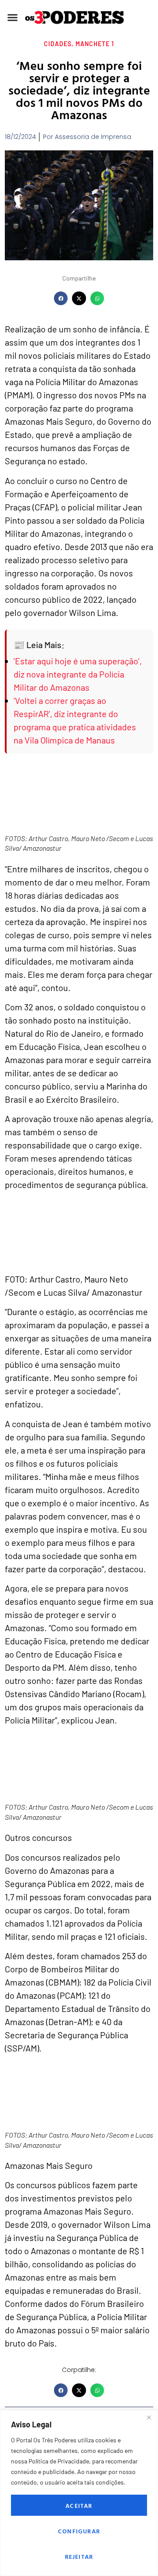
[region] (79, 2493)
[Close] (149, 2417)
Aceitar (79, 2505)
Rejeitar (79, 2556)
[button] (13, 18)
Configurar (79, 2531)
